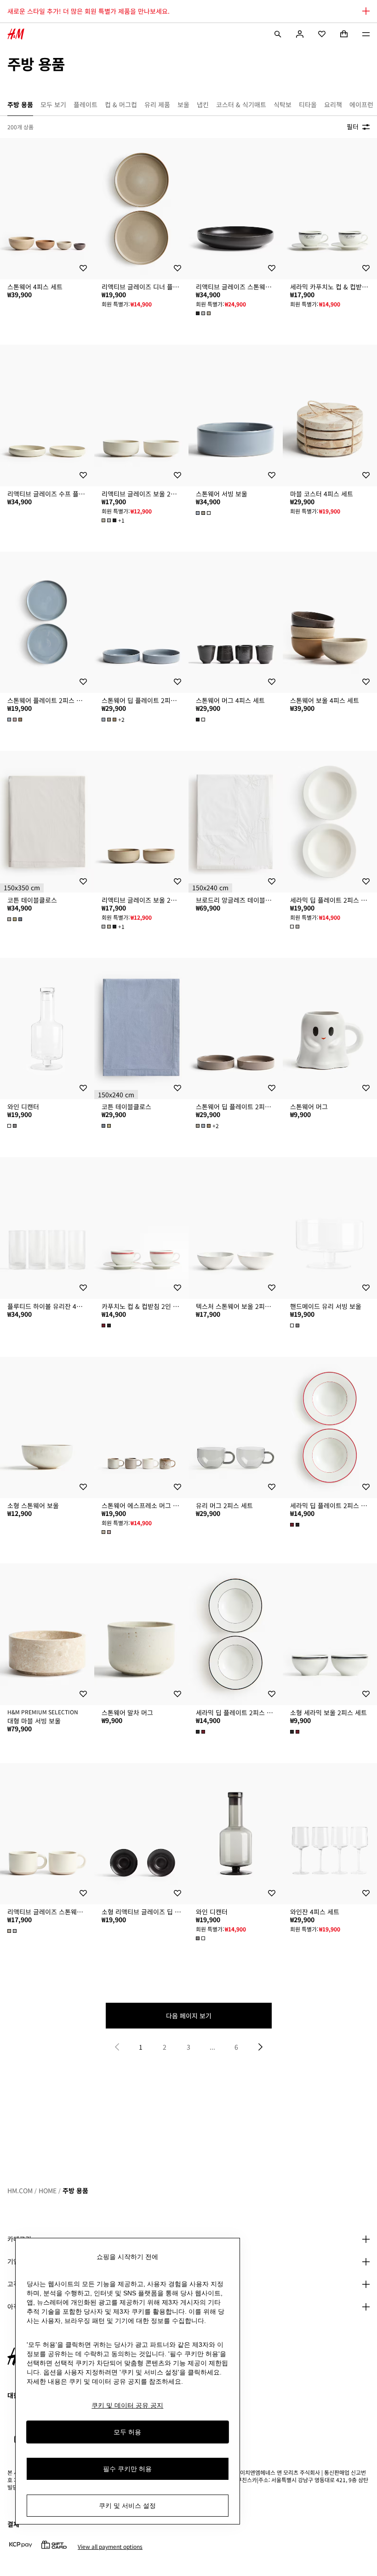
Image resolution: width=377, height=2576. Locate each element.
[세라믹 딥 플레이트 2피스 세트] (330, 822)
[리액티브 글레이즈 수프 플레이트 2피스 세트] (47, 415)
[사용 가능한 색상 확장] (204, 313)
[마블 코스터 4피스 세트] (330, 415)
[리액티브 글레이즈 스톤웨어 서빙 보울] (236, 209)
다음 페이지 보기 (189, 2016)
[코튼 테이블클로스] (47, 822)
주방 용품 (75, 2190)
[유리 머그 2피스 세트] (236, 1428)
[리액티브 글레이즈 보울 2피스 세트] (141, 415)
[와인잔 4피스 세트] (330, 1834)
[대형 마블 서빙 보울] (47, 1634)
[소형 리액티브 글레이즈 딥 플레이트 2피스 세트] (141, 1834)
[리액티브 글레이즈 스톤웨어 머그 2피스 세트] (47, 1834)
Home (48, 2190)
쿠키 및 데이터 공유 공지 (127, 2405)
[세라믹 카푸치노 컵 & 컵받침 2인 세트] (330, 209)
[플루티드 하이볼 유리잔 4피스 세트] (47, 1228)
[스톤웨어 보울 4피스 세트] (330, 622)
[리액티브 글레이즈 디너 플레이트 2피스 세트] (141, 209)
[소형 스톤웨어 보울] (47, 1428)
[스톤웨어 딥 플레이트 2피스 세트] (141, 622)
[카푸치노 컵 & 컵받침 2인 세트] (141, 1228)
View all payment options (110, 2547)
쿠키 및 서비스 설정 (127, 2506)
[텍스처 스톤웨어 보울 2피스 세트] (236, 1228)
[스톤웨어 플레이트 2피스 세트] (47, 622)
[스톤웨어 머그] (330, 1029)
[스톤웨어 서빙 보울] (236, 415)
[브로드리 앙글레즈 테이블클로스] (236, 822)
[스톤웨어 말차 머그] (141, 1634)
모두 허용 (127, 2432)
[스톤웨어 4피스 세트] (47, 209)
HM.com (20, 2190)
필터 (353, 127)
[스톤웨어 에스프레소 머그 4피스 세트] (141, 1428)
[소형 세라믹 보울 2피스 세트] (330, 1634)
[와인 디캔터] (47, 1029)
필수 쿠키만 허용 (127, 2469)
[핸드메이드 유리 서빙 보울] (330, 1228)
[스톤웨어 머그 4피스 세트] (236, 622)
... (212, 2047)
